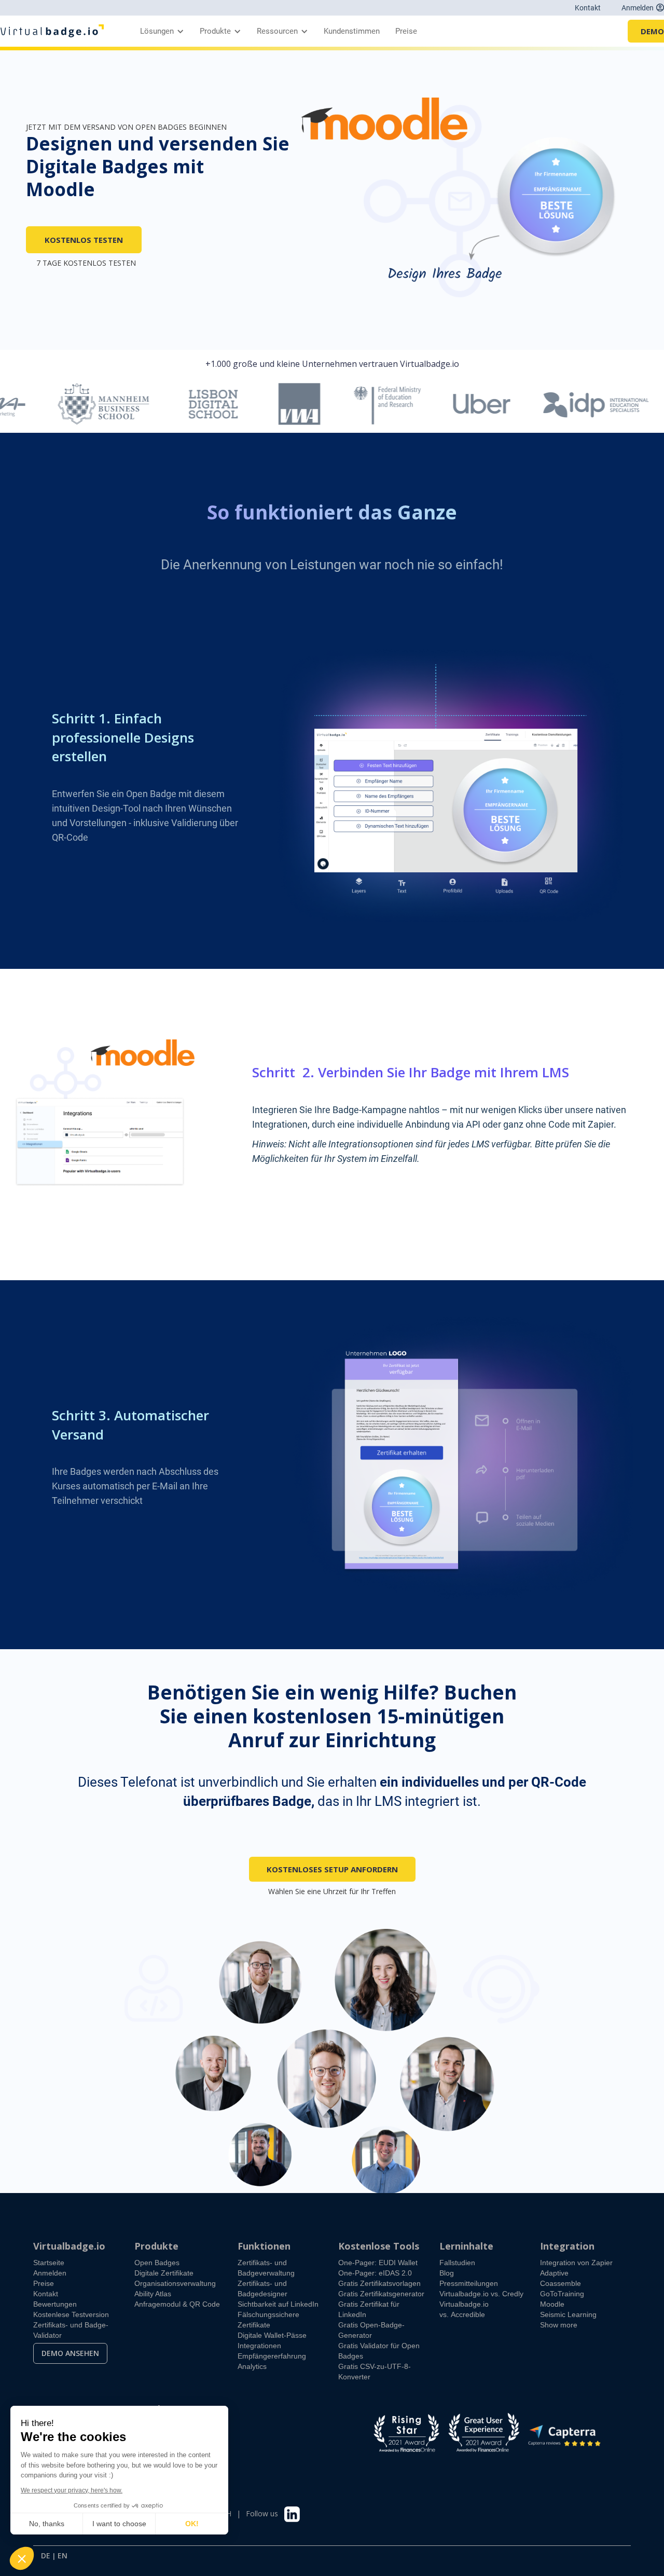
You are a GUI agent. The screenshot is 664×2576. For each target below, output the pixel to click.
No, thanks (47, 2524)
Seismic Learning (568, 2314)
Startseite (49, 2263)
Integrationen (259, 2346)
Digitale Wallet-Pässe (272, 2335)
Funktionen (264, 2246)
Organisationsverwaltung (175, 2283)
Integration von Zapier (576, 2263)
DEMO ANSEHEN (70, 2353)
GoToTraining (562, 2294)
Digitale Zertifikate (164, 2273)
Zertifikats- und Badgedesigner (262, 2289)
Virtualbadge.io (69, 2246)
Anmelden (50, 2273)
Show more (559, 2325)
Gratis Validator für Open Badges (379, 2351)
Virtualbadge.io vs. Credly (481, 2294)
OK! (192, 2524)
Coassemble (561, 2283)
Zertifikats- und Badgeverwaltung (266, 2268)
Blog (447, 2273)
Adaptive (554, 2273)
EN (63, 2556)
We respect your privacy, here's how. (72, 2490)
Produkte (156, 2246)
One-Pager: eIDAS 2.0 (375, 2273)
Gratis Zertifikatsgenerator (381, 2294)
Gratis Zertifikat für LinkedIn (369, 2309)
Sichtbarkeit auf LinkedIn (278, 2304)
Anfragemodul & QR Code (177, 2304)
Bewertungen (55, 2304)
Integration (567, 2246)
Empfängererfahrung (272, 2356)
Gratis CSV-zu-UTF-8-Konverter (375, 2372)
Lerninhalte (466, 2246)
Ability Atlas (153, 2294)
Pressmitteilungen (469, 2283)
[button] (160, 31)
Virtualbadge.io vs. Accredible (464, 2309)
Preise (406, 31)
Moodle (552, 2304)
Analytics (252, 2366)
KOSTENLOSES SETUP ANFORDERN (332, 1869)
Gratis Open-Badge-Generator (371, 2330)
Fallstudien (457, 2263)
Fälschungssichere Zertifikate (268, 2320)
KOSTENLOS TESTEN (84, 240)
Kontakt (588, 8)
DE (46, 2556)
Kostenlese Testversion (71, 2314)
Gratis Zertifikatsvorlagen (379, 2283)
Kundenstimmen (352, 31)
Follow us (262, 2513)
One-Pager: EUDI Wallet (378, 2263)
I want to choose (119, 2524)
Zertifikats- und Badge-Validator (71, 2330)
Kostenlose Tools (379, 2246)
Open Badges (157, 2263)
